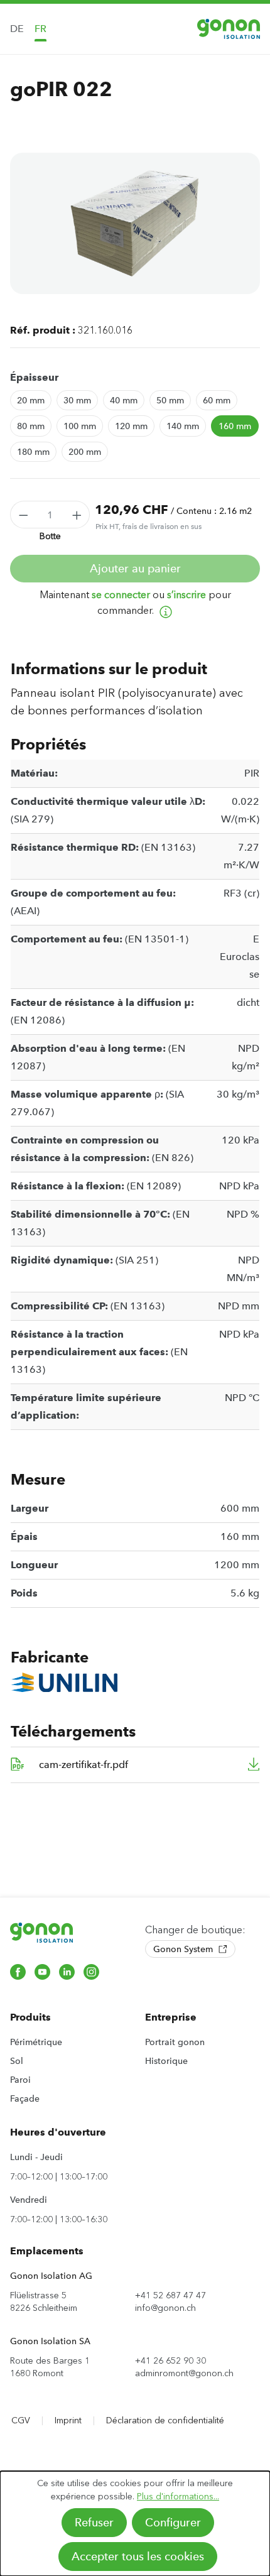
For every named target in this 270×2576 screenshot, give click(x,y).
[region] (135, 223)
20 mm (31, 400)
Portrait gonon (175, 2042)
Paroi (20, 2080)
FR (40, 29)
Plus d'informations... (178, 2497)
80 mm (31, 426)
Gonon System (184, 1949)
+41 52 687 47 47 (170, 2295)
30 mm (77, 400)
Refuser (94, 2523)
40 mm (124, 400)
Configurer (173, 2523)
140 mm (183, 426)
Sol (17, 2061)
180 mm (33, 452)
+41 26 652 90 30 (170, 2361)
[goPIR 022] (135, 223)
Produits (30, 2017)
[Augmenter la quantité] (77, 515)
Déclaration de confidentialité (165, 2420)
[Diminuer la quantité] (23, 515)
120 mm (131, 426)
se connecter (121, 595)
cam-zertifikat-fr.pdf (84, 1765)
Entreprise (171, 2017)
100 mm (80, 426)
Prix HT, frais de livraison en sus (148, 527)
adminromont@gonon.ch (184, 2373)
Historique (166, 2061)
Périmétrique (36, 2042)
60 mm (217, 400)
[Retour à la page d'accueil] (229, 29)
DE (17, 29)
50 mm (170, 400)
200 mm (85, 452)
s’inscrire (186, 595)
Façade (25, 2098)
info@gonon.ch (165, 2308)
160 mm (235, 426)
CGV (21, 2420)
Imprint (68, 2420)
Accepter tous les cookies (138, 2557)
